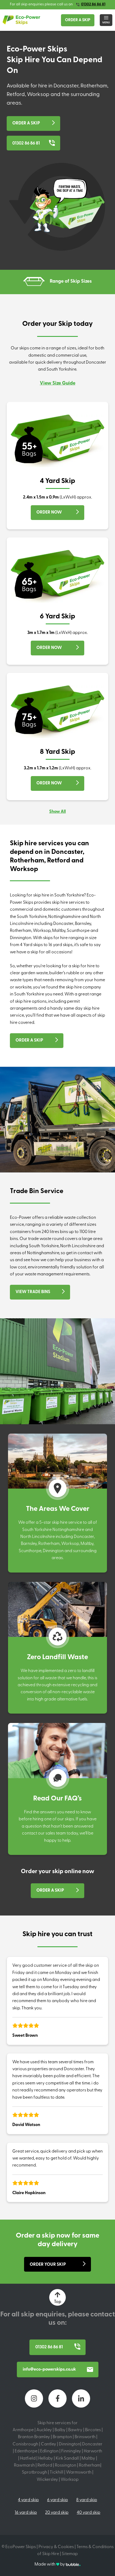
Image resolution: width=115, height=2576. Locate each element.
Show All (57, 812)
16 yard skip (26, 2513)
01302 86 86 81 (93, 4)
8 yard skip (87, 2500)
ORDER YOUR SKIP (48, 2265)
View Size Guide (58, 383)
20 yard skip (57, 2513)
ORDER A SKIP (26, 123)
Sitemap (70, 2554)
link (57, 1508)
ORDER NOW (49, 512)
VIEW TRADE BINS (33, 1292)
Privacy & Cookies (56, 2547)
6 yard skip (57, 2500)
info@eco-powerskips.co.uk (49, 2370)
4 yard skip (28, 2500)
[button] (78, 20)
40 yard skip (89, 2513)
